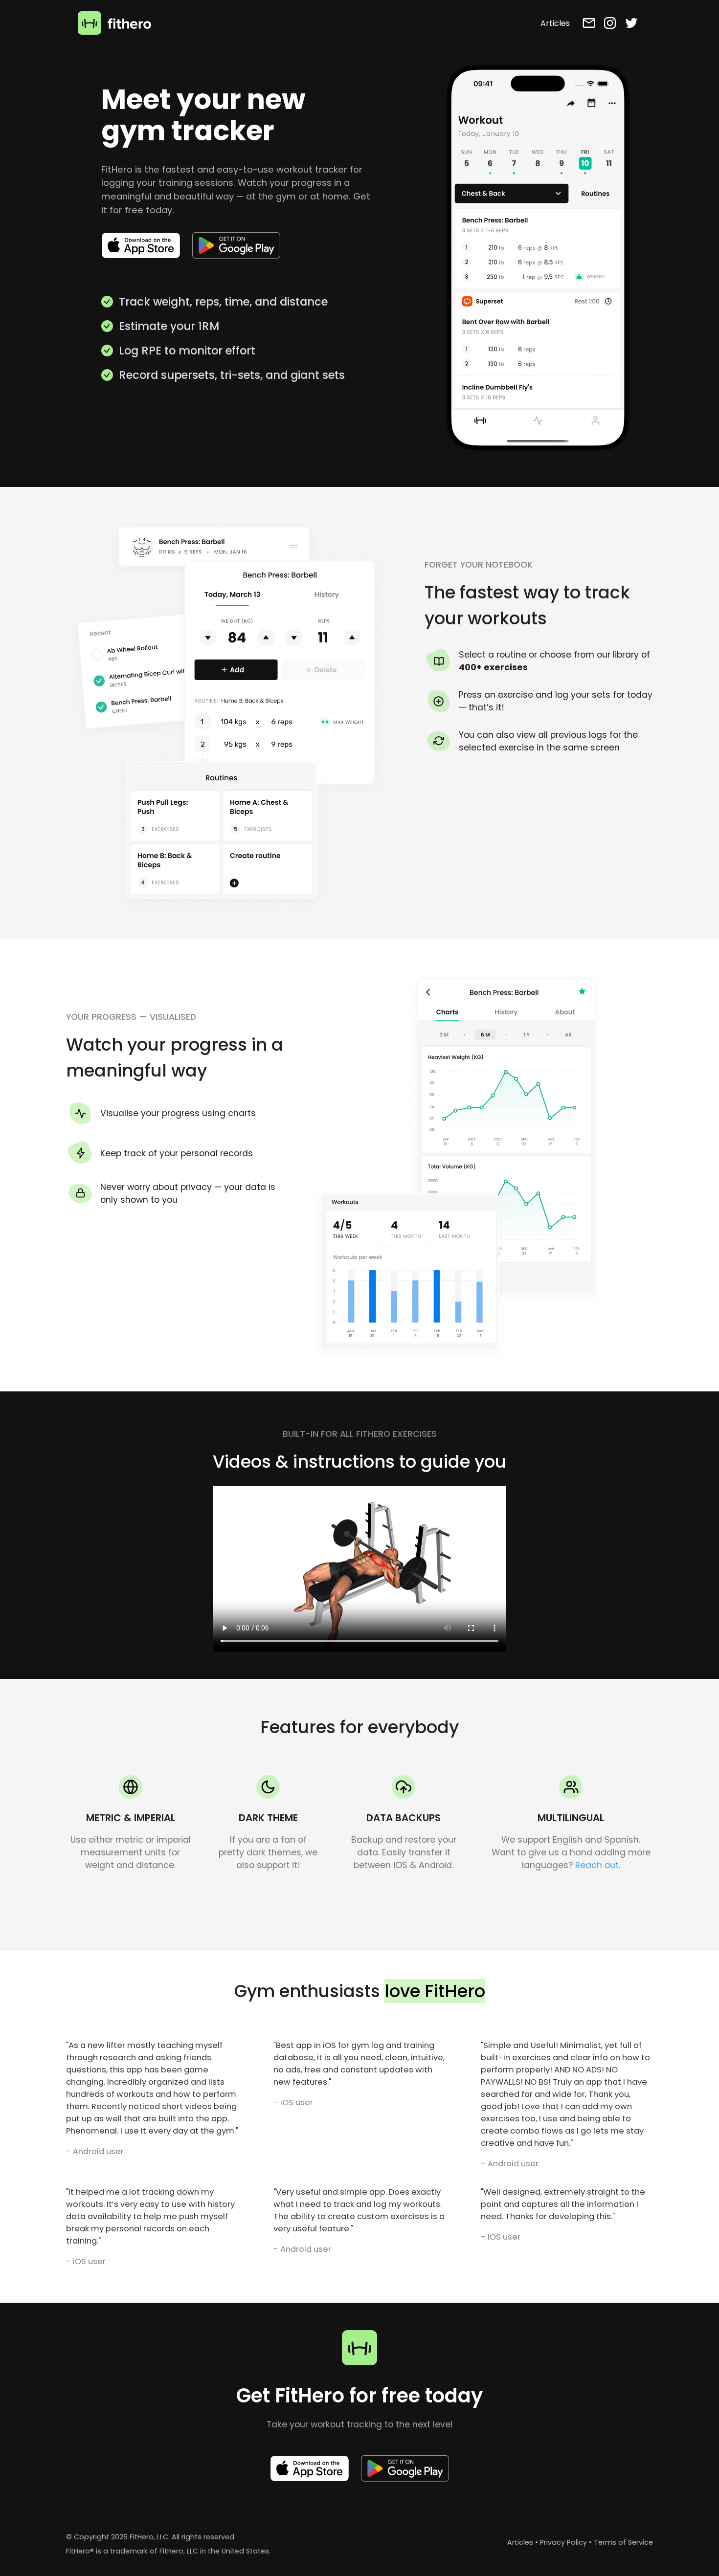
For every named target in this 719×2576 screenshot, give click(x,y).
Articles (520, 2542)
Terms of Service (623, 2542)
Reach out (597, 1865)
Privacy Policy (563, 2542)
